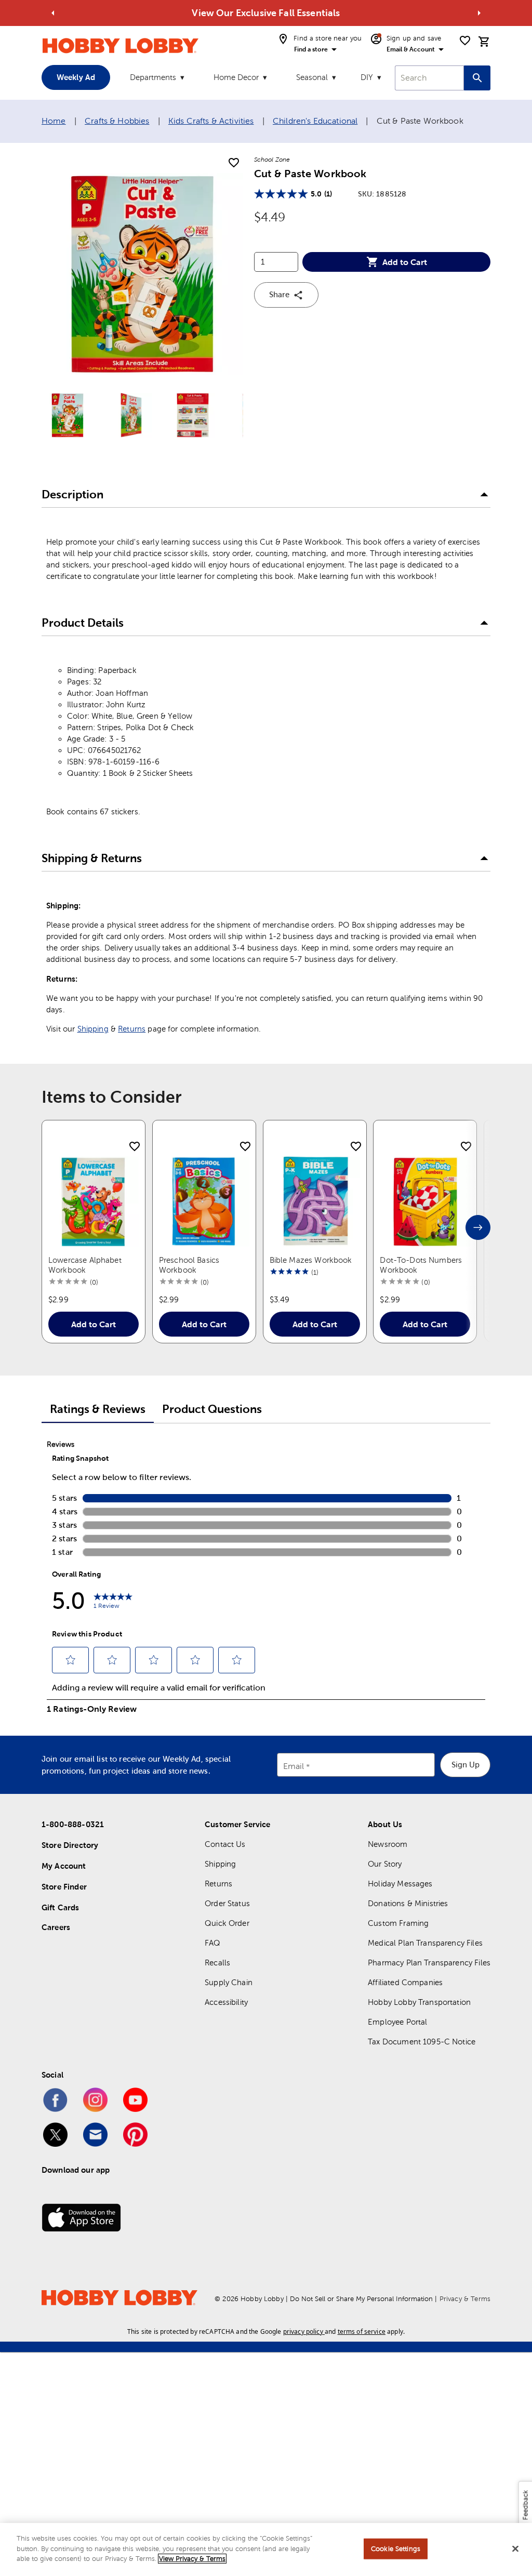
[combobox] (429, 78)
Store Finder (64, 1887)
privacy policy (303, 2331)
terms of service (362, 2331)
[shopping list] (465, 41)
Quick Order (227, 1923)
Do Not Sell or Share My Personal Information (361, 2299)
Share (279, 294)
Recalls (217, 1963)
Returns (132, 1029)
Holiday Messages (400, 1884)
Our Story (385, 1864)
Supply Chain (229, 1982)
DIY (367, 77)
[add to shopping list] (234, 163)
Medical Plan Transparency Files (425, 1943)
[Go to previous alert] (53, 13)
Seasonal (312, 77)
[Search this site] (477, 78)
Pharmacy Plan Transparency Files (429, 1963)
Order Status (227, 1903)
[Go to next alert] (479, 13)
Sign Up (465, 1765)
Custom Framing (398, 1923)
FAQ (212, 1943)
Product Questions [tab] (212, 1409)
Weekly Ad (76, 77)
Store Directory (70, 1845)
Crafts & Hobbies (117, 121)
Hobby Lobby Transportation (419, 2002)
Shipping (93, 1029)
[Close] (515, 2549)
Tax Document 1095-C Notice (422, 2042)
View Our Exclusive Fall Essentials (266, 13)
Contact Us (225, 1844)
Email (294, 1766)
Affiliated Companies (405, 1982)
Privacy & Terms (465, 2299)
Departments (153, 77)
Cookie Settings (396, 2549)
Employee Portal (397, 2022)
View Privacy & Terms (192, 2559)
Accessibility (226, 2002)
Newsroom (388, 1844)
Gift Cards (61, 1907)
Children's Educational (315, 121)
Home (54, 121)
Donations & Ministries (408, 1903)
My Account (64, 1866)
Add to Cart (405, 262)
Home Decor (236, 77)
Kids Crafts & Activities (211, 121)
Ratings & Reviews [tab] (98, 1409)
